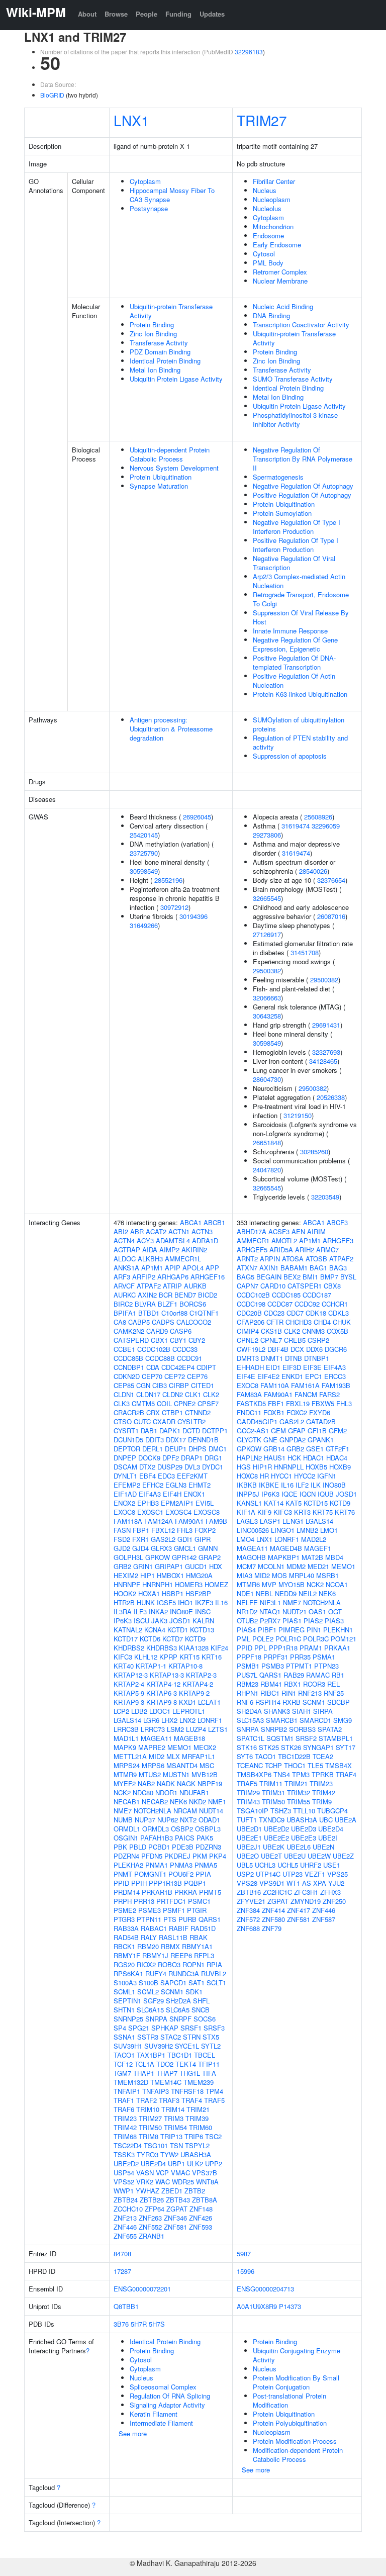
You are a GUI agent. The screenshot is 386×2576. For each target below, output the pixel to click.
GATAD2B (321, 1421)
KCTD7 (173, 1639)
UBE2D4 (153, 2164)
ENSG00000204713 (265, 2289)
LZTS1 (218, 1729)
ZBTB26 (152, 2200)
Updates (212, 14)
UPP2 (214, 2164)
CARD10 (273, 1286)
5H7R (139, 2324)
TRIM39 (197, 2118)
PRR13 (144, 1901)
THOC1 (295, 1765)
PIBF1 (267, 1630)
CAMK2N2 (129, 1331)
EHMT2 (200, 1485)
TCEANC (250, 1765)
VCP (162, 2173)
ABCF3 (337, 1222)
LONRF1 (210, 1720)
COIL (164, 1403)
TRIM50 (150, 2127)
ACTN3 (202, 1231)
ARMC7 (327, 1250)
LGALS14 (127, 1720)
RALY (149, 1937)
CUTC (142, 1421)
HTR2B (124, 1602)
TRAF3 (169, 2100)
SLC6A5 (178, 2010)
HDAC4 (337, 1458)
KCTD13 (202, 1630)
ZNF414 (273, 1910)
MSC (207, 1765)
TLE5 (315, 1765)
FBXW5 (323, 1403)
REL (333, 1684)
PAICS (185, 1838)
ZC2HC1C (277, 1892)
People (147, 14)
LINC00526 (253, 1530)
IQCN (308, 1494)
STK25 (269, 1747)
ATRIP (172, 1286)
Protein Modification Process (295, 2441)
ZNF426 (201, 2218)
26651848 (267, 1142)
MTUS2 (150, 1774)
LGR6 (151, 1720)
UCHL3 (265, 1865)
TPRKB (323, 1774)
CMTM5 (143, 1403)
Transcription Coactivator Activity (301, 325)
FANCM (306, 1394)
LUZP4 (196, 1729)
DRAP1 (192, 1458)
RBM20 (148, 1946)
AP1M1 (152, 1268)
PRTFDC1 (171, 1901)
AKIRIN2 (194, 1250)
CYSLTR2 (191, 1421)
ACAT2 (156, 1231)
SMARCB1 (282, 1720)
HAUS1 (275, 1458)
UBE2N (323, 1847)
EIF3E (312, 1367)
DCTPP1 (215, 1431)
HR (264, 1476)
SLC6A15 (150, 2010)
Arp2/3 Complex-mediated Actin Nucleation (299, 581)
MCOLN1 (271, 1566)
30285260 (314, 1152)
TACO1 (124, 2055)
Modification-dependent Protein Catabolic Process (298, 2455)
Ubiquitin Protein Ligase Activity (176, 379)
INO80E (181, 1612)
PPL (261, 1648)
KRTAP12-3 (131, 1675)
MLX (173, 1756)
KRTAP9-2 (194, 1693)
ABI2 (121, 1231)
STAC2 (171, 2037)
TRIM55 (299, 1802)
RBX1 (293, 1684)
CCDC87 (280, 1304)
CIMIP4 (248, 1331)
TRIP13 (171, 2136)
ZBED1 (172, 2191)
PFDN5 (152, 1856)
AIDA (150, 1250)
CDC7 (295, 1313)
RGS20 (124, 1964)
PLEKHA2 (128, 1865)
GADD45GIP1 (257, 1421)
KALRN (203, 1621)
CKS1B (271, 1331)
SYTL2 (211, 2046)
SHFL (201, 2001)
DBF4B (278, 1349)
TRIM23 (125, 2118)
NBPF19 (210, 1783)
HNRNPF (127, 1584)
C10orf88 (174, 1313)
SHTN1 (124, 2010)
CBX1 (159, 1340)
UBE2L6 (299, 1847)
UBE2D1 (249, 1829)
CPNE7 (271, 1340)
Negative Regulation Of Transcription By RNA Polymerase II (303, 459)
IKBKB (247, 1485)
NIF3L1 (270, 1602)
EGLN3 (176, 1485)
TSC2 (213, 2136)
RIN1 (289, 1693)
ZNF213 (125, 2218)
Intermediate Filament (161, 2423)
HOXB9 (340, 1467)
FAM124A (159, 1521)
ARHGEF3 (338, 1240)
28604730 (267, 1079)
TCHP (273, 1765)
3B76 (121, 2324)
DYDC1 (213, 1467)
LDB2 (139, 1711)
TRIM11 (271, 1783)
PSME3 (150, 1910)
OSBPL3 (208, 1829)
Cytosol (264, 254)
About (87, 14)
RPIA (214, 1964)
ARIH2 (305, 1250)
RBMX (170, 1946)
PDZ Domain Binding (160, 352)
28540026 (313, 871)
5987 (244, 2253)
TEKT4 (186, 2064)
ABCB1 (214, 1222)
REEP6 (181, 1955)
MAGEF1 (318, 1548)
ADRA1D (205, 1240)
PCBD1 (159, 1847)
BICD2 (208, 1295)
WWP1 (124, 2191)
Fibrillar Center (274, 181)
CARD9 (157, 1331)
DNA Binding (271, 315)
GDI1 (185, 1539)
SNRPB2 (274, 1729)
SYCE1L (187, 2046)
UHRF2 (311, 1865)
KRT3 (302, 1512)
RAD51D (203, 1928)
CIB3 (160, 1385)
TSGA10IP (253, 1811)
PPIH (139, 1883)
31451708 (305, 952)
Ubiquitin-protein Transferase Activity (171, 311)
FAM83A (249, 1394)
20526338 (331, 1097)
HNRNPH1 (158, 1584)
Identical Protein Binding (165, 361)
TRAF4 (192, 2100)
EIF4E (246, 1376)
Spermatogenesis (278, 477)
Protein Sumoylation (282, 513)
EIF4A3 (150, 1494)
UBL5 (245, 1865)
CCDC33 (185, 1349)
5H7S (157, 2324)
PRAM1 (311, 1648)
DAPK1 (170, 1431)
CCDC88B (160, 1358)
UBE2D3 (304, 1829)
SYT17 (346, 1747)
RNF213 (310, 1693)
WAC (163, 2182)
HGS (244, 1467)
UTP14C (268, 1874)
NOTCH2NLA (153, 1811)
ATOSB (316, 1259)
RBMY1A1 (197, 1946)
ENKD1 (292, 1376)
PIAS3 (334, 1621)
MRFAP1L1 (199, 1756)
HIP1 (148, 1575)
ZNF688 (248, 1928)
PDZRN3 (208, 1847)
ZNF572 (248, 1919)
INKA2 (158, 1612)
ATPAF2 (149, 1286)
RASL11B (173, 1937)
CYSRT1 (126, 1431)
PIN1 (314, 1630)
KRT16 (212, 1657)
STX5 (211, 2037)
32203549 (325, 1197)
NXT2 (188, 1820)
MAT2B (312, 1557)
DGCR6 (336, 1349)
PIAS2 (313, 1621)
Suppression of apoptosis (290, 756)
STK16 (247, 1747)
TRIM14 (173, 2109)
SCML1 (124, 1992)
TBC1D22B (294, 1756)
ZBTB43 (178, 2200)
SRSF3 (214, 2028)
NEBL (264, 1593)
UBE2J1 (249, 1847)
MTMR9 (125, 1774)
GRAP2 (210, 1557)
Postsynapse (149, 208)
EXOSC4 (178, 1512)
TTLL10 (304, 1811)
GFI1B (317, 1431)
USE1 (332, 1865)
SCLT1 (216, 1983)
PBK (120, 1847)
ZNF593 (201, 2227)
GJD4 (140, 1548)
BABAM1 (294, 1268)
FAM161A (305, 1385)
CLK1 (193, 1394)
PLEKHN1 (338, 1630)
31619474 (296, 826)
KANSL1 (249, 1503)
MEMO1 (179, 1747)
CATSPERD (131, 1340)
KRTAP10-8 (185, 1666)
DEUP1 (176, 1449)
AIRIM (316, 1231)
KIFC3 (123, 1657)
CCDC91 (189, 1358)
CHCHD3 (299, 1322)
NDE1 (245, 1593)
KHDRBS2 (129, 1648)
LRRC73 (153, 1729)
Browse (116, 14)
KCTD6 (150, 1639)
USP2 (245, 1874)
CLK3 (122, 1403)
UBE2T (271, 1856)
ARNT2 (247, 1259)
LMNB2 (307, 1530)
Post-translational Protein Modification (289, 2400)
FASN (122, 1530)
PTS (170, 1919)
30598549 (144, 871)
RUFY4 (156, 1973)
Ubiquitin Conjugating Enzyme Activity (297, 2355)
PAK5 (205, 1838)
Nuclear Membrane (280, 281)
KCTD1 (178, 1630)
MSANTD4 (182, 1765)
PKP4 (218, 1856)
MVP (269, 1584)
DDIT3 (155, 1440)
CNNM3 (313, 1331)
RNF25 (334, 1693)
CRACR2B (129, 1412)
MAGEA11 (156, 1738)
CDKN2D (127, 1376)
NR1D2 (247, 1612)
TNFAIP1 (127, 2091)
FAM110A (275, 1385)
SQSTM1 (280, 1738)
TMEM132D (131, 2082)
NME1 (217, 1802)
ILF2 (302, 1485)
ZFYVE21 (251, 1901)
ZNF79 (272, 1928)
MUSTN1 (176, 1774)
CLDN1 (124, 1394)
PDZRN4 (126, 1856)
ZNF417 (299, 1910)
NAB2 (146, 1783)
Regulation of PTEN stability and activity (300, 742)
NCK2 (122, 1792)
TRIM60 (201, 2127)
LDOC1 (160, 1711)
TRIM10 (148, 2109)
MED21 (318, 1566)
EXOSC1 (150, 1512)
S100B (149, 1983)
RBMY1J (155, 1955)
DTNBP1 (317, 1358)
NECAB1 (127, 1802)
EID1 (273, 1367)
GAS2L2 (163, 1539)
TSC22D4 (128, 2145)
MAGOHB (251, 1557)
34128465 (323, 1061)
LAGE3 (247, 1521)
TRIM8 (149, 2136)
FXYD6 (320, 1412)
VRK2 (145, 2182)
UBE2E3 (304, 1838)
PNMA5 (206, 1865)
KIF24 (219, 1648)
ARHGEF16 (208, 1277)
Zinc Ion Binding (153, 334)
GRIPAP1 (169, 1566)
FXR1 (140, 1539)
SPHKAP (165, 2028)
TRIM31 (273, 1792)
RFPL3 (204, 1955)
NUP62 (168, 1820)
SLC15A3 (250, 1720)
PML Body (268, 263)
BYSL (348, 1277)
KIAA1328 (194, 1648)
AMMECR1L (183, 1259)
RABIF (179, 1928)
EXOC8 (124, 1512)
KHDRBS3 (162, 1648)
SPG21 (139, 2028)
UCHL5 (288, 1865)
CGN (143, 1385)
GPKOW (158, 1557)
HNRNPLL (289, 1467)
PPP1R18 (283, 1648)
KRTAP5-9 (129, 1693)
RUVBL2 (214, 1973)
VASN (145, 2173)
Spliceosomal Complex (163, 2387)
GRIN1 (143, 1566)
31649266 (144, 925)
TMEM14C (166, 2082)
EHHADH (250, 1367)
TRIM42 (125, 2127)
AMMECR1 (253, 1240)
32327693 (326, 1052)
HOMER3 (189, 1584)
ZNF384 (248, 1910)
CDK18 (316, 1313)
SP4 (120, 2028)
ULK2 (195, 2164)
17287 (122, 2271)
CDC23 (274, 1313)
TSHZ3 (281, 1811)
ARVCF (124, 1286)
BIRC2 (123, 1304)
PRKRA (186, 1892)
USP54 (124, 2173)
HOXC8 (247, 1476)
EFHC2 (153, 1485)
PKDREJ (177, 1856)
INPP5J (248, 1494)
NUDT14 (211, 1811)
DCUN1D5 (128, 1440)
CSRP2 (318, 1340)
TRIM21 (198, 2109)
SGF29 (154, 2001)
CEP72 (175, 1376)
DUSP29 (170, 1467)
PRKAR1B (157, 1892)
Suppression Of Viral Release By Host (301, 617)
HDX (216, 1566)
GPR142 (184, 1557)
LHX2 (169, 1720)
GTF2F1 (337, 1449)
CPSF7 (208, 1403)
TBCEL (205, 2055)
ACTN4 (124, 1240)
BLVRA (145, 1304)
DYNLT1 (125, 1476)
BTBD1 (149, 1313)
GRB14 (274, 1449)
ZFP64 (155, 2209)
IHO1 (185, 1602)
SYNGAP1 (318, 1747)
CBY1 (178, 1340)
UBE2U (295, 1856)
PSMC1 (199, 1901)
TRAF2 (147, 2100)
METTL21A (130, 1756)
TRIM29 (248, 1792)
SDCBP (339, 1702)
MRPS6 (153, 1765)
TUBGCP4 (332, 1811)
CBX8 (332, 1286)
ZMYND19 (306, 1901)
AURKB (195, 1286)
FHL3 (185, 1530)
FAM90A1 (189, 1521)
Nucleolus (267, 208)
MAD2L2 (314, 1539)
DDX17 (176, 1440)
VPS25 (337, 1874)
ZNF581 (175, 2227)
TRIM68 (125, 2136)
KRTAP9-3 (129, 1702)
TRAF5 (214, 2100)
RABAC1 (154, 1928)
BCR (166, 1295)
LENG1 (293, 1521)
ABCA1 (191, 1222)
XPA (320, 1883)
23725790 (144, 853)
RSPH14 (268, 1702)
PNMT (123, 1874)
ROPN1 (194, 1964)
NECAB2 (155, 1802)
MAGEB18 (189, 1738)
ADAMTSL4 (173, 1240)
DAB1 (149, 1431)
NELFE (247, 1602)
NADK (166, 1783)
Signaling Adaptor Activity (167, 2405)
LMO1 (329, 1530)
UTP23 (293, 1874)
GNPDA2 (293, 1440)
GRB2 (122, 1566)
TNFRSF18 (187, 2091)
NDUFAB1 (194, 1792)
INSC (203, 1612)
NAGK (186, 1783)
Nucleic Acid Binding (283, 306)
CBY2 (197, 1340)
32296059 (326, 826)
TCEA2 (323, 1756)
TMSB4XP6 (254, 1774)
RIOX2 (146, 1964)
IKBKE (269, 1485)
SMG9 (343, 1720)
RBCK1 (124, 1946)
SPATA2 (330, 1729)
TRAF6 (124, 2109)
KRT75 (323, 1512)
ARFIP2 (144, 1277)
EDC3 (166, 1476)
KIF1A (246, 1512)
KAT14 (274, 1503)
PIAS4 (246, 1630)
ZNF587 (324, 1919)
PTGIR (197, 1910)
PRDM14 (127, 1892)
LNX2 (187, 1720)
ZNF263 (150, 2218)
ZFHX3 (330, 1892)
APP (212, 1268)
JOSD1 (180, 1621)
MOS (279, 1575)
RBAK (199, 1937)
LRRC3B (126, 1729)
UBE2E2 (276, 1838)
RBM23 (248, 1684)
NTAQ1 (270, 1612)
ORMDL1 (127, 1829)
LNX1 (131, 120)
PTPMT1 (299, 1666)
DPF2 (171, 1458)
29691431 (326, 1025)
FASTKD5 (251, 1403)
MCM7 (246, 1566)
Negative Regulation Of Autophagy (303, 486)
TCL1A (144, 2064)
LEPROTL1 (189, 1711)
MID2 (157, 1756)
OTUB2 (247, 1621)
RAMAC (318, 1675)
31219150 (298, 1115)
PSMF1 (174, 1910)
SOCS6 (205, 2019)
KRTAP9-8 (162, 1702)
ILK (316, 1485)
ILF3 (140, 1612)
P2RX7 (270, 1621)
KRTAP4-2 (198, 1684)
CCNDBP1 (129, 1367)
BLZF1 (168, 1304)
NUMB (123, 1820)
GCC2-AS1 (253, 1431)
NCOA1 (337, 1584)
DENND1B (203, 1440)
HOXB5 (316, 1467)
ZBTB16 (249, 1892)
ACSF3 (279, 1231)
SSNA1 (124, 2037)
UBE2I (328, 1838)
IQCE (289, 1494)
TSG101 (156, 2145)
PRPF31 (276, 1657)
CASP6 (181, 1331)
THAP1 (144, 2073)
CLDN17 (148, 1394)
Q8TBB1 (126, 2306)
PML (244, 1639)
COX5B (337, 1331)
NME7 (123, 1811)
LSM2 (175, 1729)
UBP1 (176, 2164)
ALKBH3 (150, 1259)
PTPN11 (149, 1919)
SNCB (201, 2010)
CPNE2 (185, 1403)
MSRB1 (327, 1575)
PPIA (203, 1874)
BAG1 (318, 1268)
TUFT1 (247, 1820)
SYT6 (245, 1756)
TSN (176, 2145)
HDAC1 (314, 1458)
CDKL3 (339, 1313)
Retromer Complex (280, 272)
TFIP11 (209, 2064)
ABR (137, 1231)
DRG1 (213, 1458)
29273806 (267, 835)
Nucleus (265, 190)
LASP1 (270, 1521)
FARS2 (329, 1394)
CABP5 (139, 1322)
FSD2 (122, 1539)
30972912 (174, 907)
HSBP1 (173, 1593)
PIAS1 (292, 1621)
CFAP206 (251, 1322)
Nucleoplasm (272, 199)
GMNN (208, 1548)
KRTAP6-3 (162, 1693)
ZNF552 (150, 2227)
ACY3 (145, 1240)
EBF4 (148, 1476)
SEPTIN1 (127, 2001)
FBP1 (141, 1530)
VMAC (180, 2173)
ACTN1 (179, 1231)
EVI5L (205, 1503)
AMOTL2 (284, 1240)
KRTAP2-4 (129, 1684)
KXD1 (187, 1702)
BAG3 (338, 1268)
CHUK (342, 1322)
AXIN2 (147, 1295)
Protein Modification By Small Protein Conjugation (296, 2382)
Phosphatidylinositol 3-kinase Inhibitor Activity (295, 420)
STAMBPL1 (336, 1738)
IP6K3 (123, 1621)
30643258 (267, 1016)
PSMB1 (248, 1666)
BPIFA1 (125, 1313)
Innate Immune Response (290, 631)
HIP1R (262, 1467)
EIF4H (172, 1494)
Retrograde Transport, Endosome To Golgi (301, 599)
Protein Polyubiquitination (290, 2423)
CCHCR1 (335, 1304)
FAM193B (336, 1385)
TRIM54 (175, 2127)
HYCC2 (305, 1476)
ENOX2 (124, 1503)
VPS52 (124, 2182)
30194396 (194, 916)
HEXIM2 (126, 1575)
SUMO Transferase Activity (293, 379)
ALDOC (125, 1259)
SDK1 (194, 1992)
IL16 (221, 1602)
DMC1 (218, 1449)
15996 (246, 2271)
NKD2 (198, 1802)
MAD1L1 (126, 1738)
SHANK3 (277, 1711)
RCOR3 (314, 1684)
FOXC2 (297, 1412)
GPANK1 (321, 1440)
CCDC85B (128, 1358)
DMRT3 (248, 1358)
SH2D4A (249, 1711)
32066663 (267, 998)
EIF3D (292, 1367)
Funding (178, 14)
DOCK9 (149, 1458)
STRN (192, 2037)
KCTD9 (195, 1639)
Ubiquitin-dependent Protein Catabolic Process (170, 454)
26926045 (197, 817)
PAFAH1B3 (157, 1838)
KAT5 (294, 1503)
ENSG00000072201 (142, 2289)
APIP (173, 1268)
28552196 (168, 880)
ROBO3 (169, 1964)
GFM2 (338, 1431)
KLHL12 (146, 1657)
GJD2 (122, 1548)
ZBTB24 (126, 2200)
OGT (335, 1612)
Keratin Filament (154, 2414)
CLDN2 (173, 1394)
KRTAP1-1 (151, 1666)
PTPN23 (326, 1666)
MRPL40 (302, 1575)
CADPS (163, 1322)
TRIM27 (262, 120)
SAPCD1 (173, 1983)
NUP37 (145, 1820)
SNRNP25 (128, 2019)
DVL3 (192, 1467)
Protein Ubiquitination (161, 477)
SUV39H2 (159, 2046)
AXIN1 (269, 1268)
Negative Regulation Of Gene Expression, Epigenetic (295, 644)
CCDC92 (307, 1304)
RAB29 (294, 1675)
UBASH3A (196, 2154)
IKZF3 (204, 1602)
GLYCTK (249, 1440)
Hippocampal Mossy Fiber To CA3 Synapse (172, 195)
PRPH (123, 1901)
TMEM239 (199, 2082)
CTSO (123, 1421)
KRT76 (345, 1512)
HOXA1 (149, 1593)
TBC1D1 (180, 2055)
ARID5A (281, 1250)
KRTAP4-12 (163, 1684)
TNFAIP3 (156, 2091)
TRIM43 (248, 1802)
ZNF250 (334, 1901)
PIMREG (292, 1630)
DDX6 (314, 1349)
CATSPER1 (305, 1286)
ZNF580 (273, 1919)
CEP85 (124, 1385)
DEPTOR (127, 1449)
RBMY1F (127, 1955)
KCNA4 (155, 1630)
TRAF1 (124, 2100)
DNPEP (125, 1458)
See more (133, 2433)
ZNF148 (201, 2209)
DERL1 (153, 1449)
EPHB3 (148, 1503)
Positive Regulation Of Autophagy (302, 495)
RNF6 (245, 1702)
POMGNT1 (150, 1874)
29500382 (267, 971)
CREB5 (295, 1340)
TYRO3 (148, 2154)
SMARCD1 (315, 1720)
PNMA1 (157, 1865)
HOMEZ (216, 1584)
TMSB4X (339, 1765)
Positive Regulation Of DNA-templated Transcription (294, 662)
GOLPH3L (128, 1557)
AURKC (125, 1295)
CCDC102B (154, 1349)
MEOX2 (205, 1747)
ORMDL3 (156, 1829)
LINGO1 (283, 1530)
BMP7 (329, 1277)
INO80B (334, 1485)
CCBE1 (124, 1349)
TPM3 (301, 1774)
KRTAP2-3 (201, 1675)
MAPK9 (125, 1747)
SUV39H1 (128, 2046)
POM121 (344, 1639)
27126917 (267, 934)
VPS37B (205, 2173)
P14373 (290, 2306)
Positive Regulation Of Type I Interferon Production (296, 545)
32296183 (249, 52)
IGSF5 (166, 1602)
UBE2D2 (126, 2164)
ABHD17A (252, 1231)
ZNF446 (125, 2227)
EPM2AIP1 (177, 1503)
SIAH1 (302, 1711)
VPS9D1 (272, 1883)
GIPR (203, 1539)
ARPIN (270, 1259)
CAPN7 (248, 1286)
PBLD (138, 1847)
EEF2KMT (192, 1476)
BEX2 (292, 1277)
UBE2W (319, 1856)
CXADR (164, 1421)
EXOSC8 (207, 1512)
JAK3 (159, 1621)
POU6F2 (181, 1874)
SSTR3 (148, 2037)
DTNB (294, 1358)
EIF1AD (125, 1494)
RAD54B (126, 1937)
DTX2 (147, 1467)
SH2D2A (178, 2001)
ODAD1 (209, 1820)
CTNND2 (198, 1412)
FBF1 (276, 1403)
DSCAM (125, 1467)
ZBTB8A (205, 2200)
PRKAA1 (337, 1648)
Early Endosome (277, 245)
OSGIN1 (126, 1838)
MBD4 (334, 1557)
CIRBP (179, 1385)
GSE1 (315, 1449)
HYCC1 (281, 1476)
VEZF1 (315, 1874)
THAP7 (167, 2073)
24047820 (267, 1170)
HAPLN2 (249, 1458)
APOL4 (193, 1268)
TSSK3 (124, 2154)
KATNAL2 (128, 1630)
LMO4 (246, 1539)
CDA (153, 1367)
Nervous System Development (174, 468)
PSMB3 (273, 1666)
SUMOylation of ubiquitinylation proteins (299, 724)
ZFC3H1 (306, 1892)
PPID (121, 1883)
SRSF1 (191, 2028)
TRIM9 (322, 1802)
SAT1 (197, 1983)
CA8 (120, 1322)
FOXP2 (205, 1530)
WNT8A (207, 2182)
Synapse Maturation (159, 486)
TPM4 (214, 2091)
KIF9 (264, 1512)
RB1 (338, 1675)
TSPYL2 (197, 2145)
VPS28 (247, 1883)
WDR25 (183, 2182)
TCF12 (123, 2064)
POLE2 (263, 1639)
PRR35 (300, 1657)
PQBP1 (195, 1883)
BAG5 (246, 1277)
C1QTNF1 (204, 1313)
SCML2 (148, 1992)
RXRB (292, 1702)
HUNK (146, 1602)
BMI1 (310, 1277)
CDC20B (249, 1313)
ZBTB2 (195, 2191)
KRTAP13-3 (167, 1675)
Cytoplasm (145, 181)
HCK (294, 1458)
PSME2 (125, 1910)
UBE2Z (343, 1856)
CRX (153, 1412)
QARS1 (210, 1919)
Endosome (268, 236)
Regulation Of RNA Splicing (170, 2396)
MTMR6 (248, 1584)
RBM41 (271, 1684)
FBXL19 (298, 1403)
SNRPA (156, 2019)
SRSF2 (306, 1738)
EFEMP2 (127, 1485)
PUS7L (247, 1675)
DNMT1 (272, 1358)
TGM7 (122, 2073)
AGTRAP (127, 1250)
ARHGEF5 (252, 1250)
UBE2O (248, 1856)
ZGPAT (177, 2209)
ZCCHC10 (128, 2209)
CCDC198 (251, 1304)
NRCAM (185, 1811)
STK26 (291, 1747)
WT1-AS (299, 1883)
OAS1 (317, 1612)
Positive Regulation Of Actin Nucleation (294, 680)
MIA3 (245, 1575)
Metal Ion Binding (155, 370)
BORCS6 (193, 1304)
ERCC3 (335, 1376)
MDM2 (296, 1566)
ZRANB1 (152, 2236)
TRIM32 (299, 1792)
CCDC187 (317, 1295)
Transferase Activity (159, 343)
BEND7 (185, 1295)
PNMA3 (181, 1865)
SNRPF (180, 2019)
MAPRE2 (152, 1747)
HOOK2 (125, 1593)
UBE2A (346, 1820)
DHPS (198, 1449)
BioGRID (52, 95)
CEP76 (197, 1376)
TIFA (209, 2073)
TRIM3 (174, 2118)
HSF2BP (198, 1593)
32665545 (267, 898)
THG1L (190, 2073)
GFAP (297, 1431)
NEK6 (178, 1802)
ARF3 (122, 1277)
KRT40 (124, 1666)
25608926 (318, 817)
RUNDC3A (184, 1973)
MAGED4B (286, 1548)
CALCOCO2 (194, 1322)
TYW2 (169, 2154)
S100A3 (125, 1983)
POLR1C (288, 1639)
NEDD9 (286, 1593)
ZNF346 (175, 2218)
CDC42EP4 (178, 1367)
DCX (297, 1349)
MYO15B (292, 1584)
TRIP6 (194, 2136)
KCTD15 (316, 1503)
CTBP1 (172, 1412)
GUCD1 (196, 1566)
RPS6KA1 (128, 1973)
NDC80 (143, 1792)
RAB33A (126, 1928)
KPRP (168, 1657)
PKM (200, 1856)
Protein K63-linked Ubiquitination (300, 694)
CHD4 (322, 1322)
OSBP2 (182, 1829)
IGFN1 (327, 1476)
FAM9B (216, 1521)
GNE (270, 1440)
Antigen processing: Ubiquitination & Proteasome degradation (171, 729)
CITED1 (203, 1385)
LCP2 (121, 1711)
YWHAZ (148, 2191)
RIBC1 (270, 1693)
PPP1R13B (165, 1883)
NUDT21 (295, 1612)
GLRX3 (161, 1548)
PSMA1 (324, 1657)
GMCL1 (185, 1548)
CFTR (275, 1322)
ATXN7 (247, 1268)
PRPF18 (249, 1657)
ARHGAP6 (173, 1277)
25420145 (144, 835)
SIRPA (323, 1711)
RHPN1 (248, 1693)
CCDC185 (286, 1295)
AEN (298, 1231)
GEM (278, 1431)
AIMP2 (169, 1250)
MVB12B (205, 1774)
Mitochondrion (273, 226)
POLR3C (316, 1639)
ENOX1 (194, 1494)
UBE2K (274, 1847)
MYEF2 (125, 1783)
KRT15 (189, 1657)
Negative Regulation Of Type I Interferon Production (297, 527)
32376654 (331, 880)
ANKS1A (126, 1268)
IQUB (326, 1494)
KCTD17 (126, 1639)
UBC (326, 1820)
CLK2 (211, 1394)
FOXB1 (274, 1412)
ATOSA (293, 1259)
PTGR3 (124, 1919)
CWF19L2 (251, 1349)
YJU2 (336, 1883)
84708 (122, 2253)
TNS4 (282, 1774)
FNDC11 (249, 1412)
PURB (187, 1919)
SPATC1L (251, 1738)
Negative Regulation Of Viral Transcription (294, 563)
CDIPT (206, 1367)
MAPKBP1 (284, 1557)
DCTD (191, 1431)
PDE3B (183, 1847)
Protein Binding (152, 325)
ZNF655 (125, 2236)
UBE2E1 (249, 1838)
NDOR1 (166, 1792)
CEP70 (152, 1376)
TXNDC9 (272, 1820)
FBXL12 (163, 1530)
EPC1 (314, 1376)
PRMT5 (210, 1892)
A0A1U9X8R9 (257, 2306)
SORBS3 (302, 1729)
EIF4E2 (268, 1376)
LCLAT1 (209, 1702)
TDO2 (165, 2064)
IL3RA (123, 1612)
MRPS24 (127, 1765)
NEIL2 (308, 1593)
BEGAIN (269, 1277)
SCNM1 (172, 1992)
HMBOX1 (170, 1575)
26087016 (331, 916)
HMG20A (199, 1575)
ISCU (141, 1621)
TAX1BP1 (151, 2055)
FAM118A (128, 1521)
